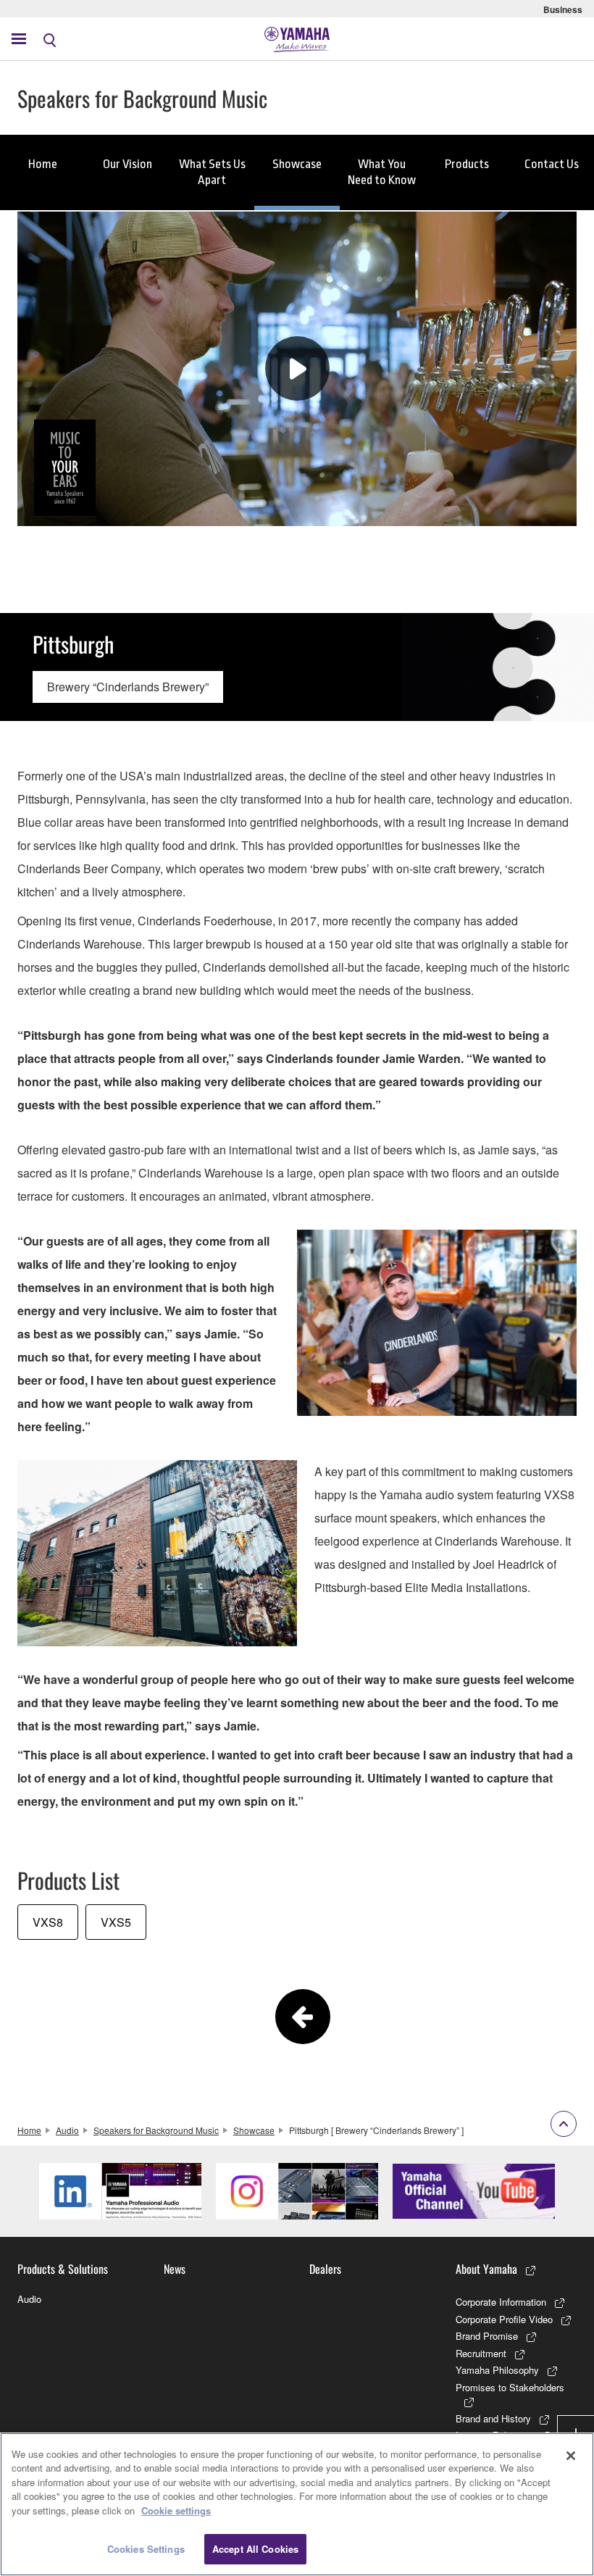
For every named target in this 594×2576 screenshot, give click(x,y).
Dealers (325, 2269)
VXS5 (116, 1922)
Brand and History (493, 2418)
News (175, 2269)
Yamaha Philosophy (497, 2370)
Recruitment (481, 2353)
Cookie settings (176, 2510)
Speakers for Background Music (156, 2130)
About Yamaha (486, 2269)
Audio (67, 2130)
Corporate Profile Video (504, 2319)
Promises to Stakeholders (510, 2387)
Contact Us (552, 164)
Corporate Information (501, 2302)
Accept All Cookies (255, 2549)
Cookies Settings (146, 2549)
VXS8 (48, 1922)
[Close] (571, 2456)
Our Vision (127, 164)
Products (467, 164)
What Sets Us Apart (212, 172)
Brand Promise (487, 2336)
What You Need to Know (382, 172)
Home (43, 164)
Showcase (297, 164)
